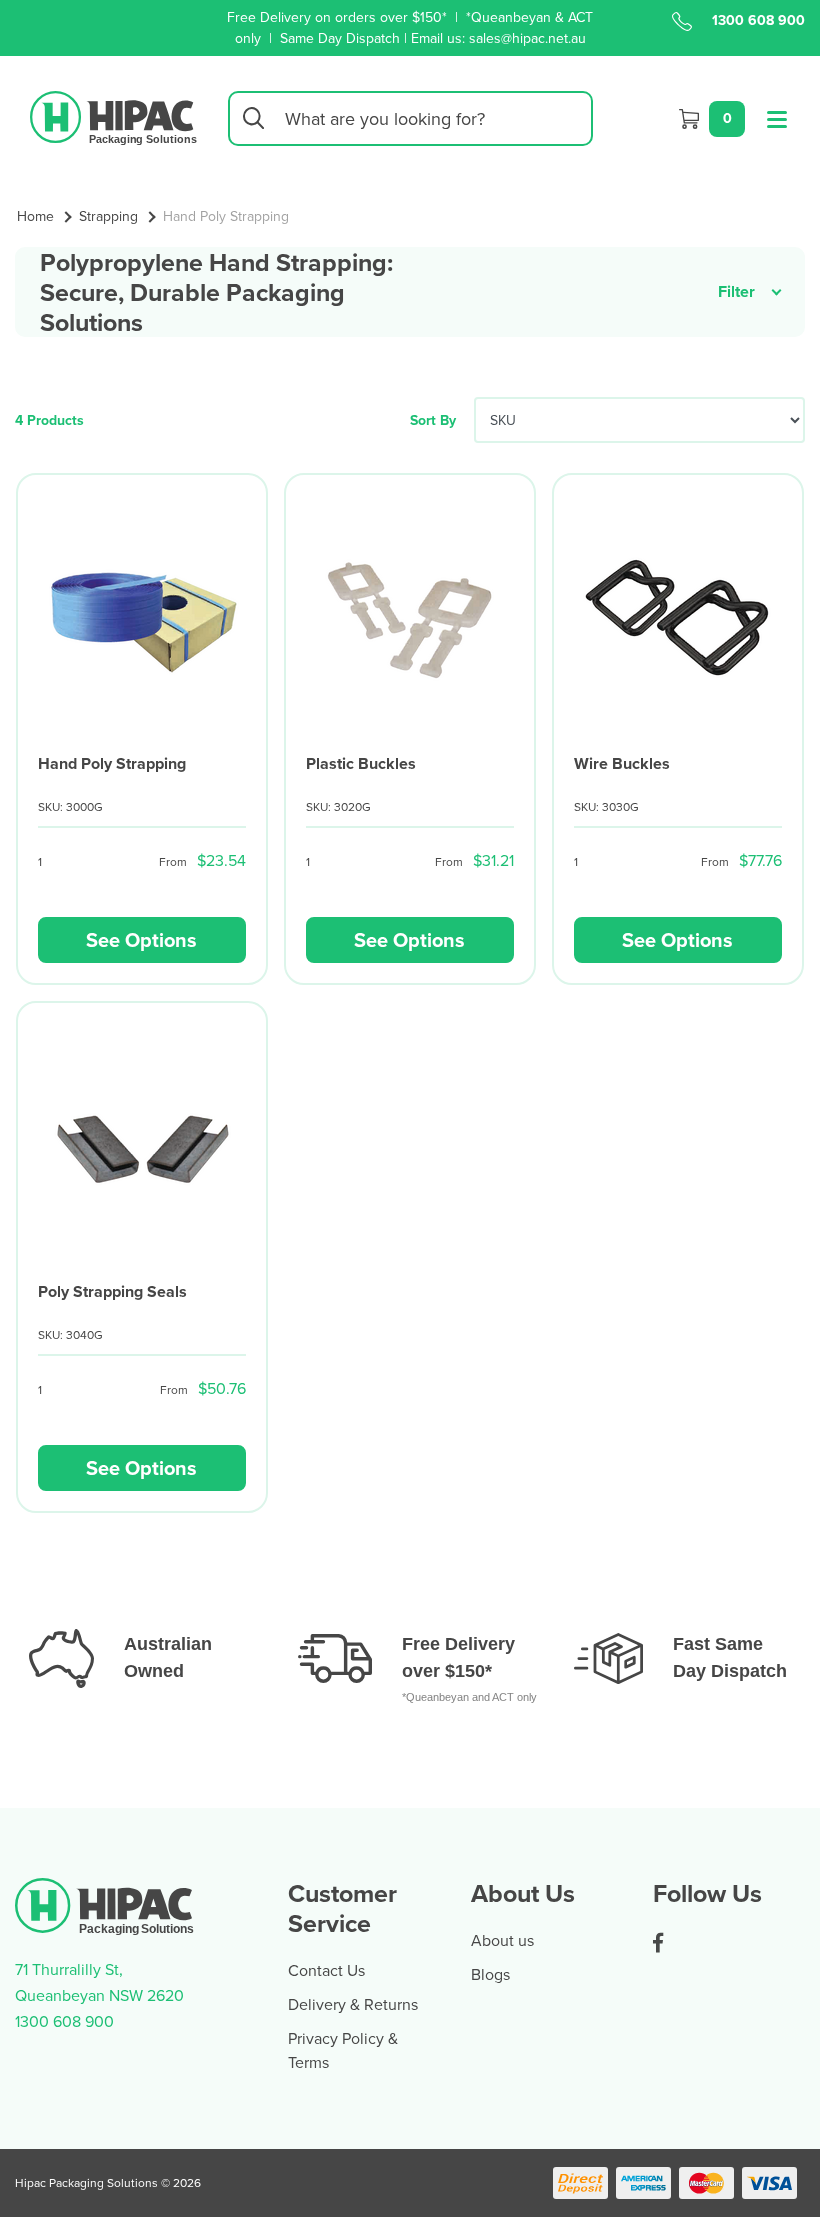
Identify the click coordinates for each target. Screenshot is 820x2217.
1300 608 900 (758, 20)
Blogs (490, 1974)
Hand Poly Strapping (112, 763)
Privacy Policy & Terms (343, 2050)
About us (502, 1940)
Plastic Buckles (361, 763)
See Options (141, 939)
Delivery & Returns (353, 2004)
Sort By (433, 420)
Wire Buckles (622, 763)
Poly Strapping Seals (112, 1291)
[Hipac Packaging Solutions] (113, 116)
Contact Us (326, 1970)
